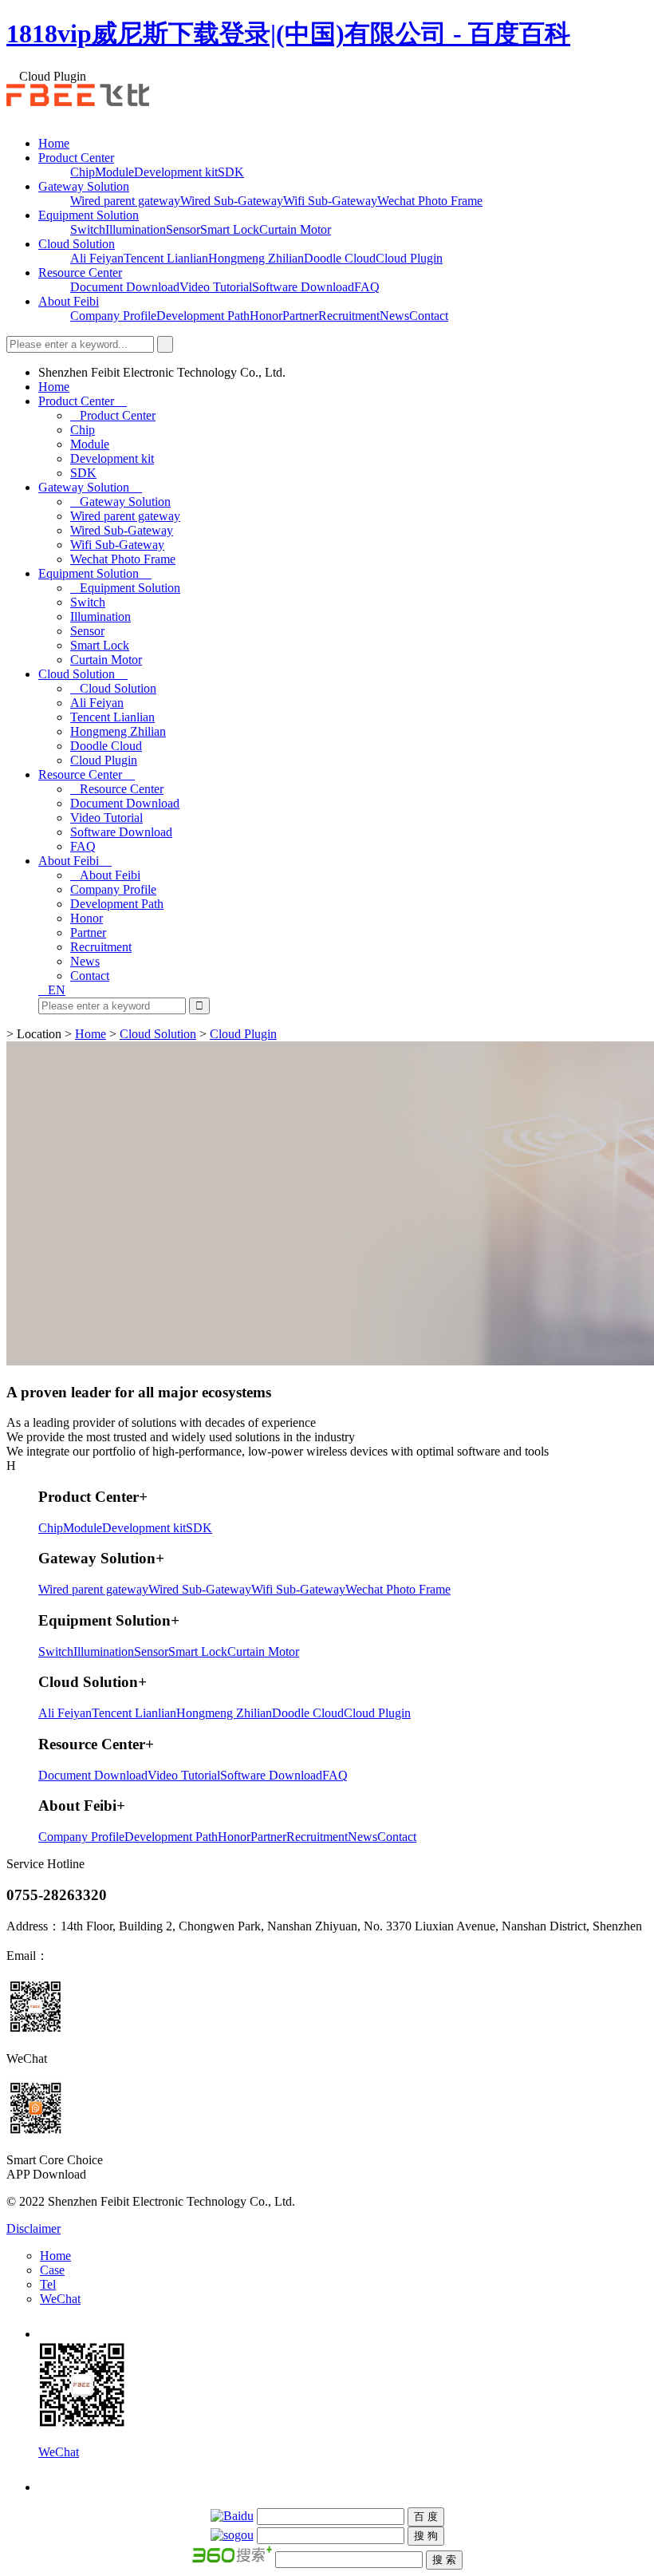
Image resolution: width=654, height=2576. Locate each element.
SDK (231, 172)
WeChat (60, 2299)
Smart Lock (230, 229)
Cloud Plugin (409, 258)
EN (57, 990)
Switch (88, 229)
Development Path (203, 316)
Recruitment (349, 316)
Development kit (176, 172)
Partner (300, 316)
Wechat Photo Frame (430, 201)
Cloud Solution (77, 244)
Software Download (303, 287)
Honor (266, 316)
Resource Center (80, 273)
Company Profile (113, 316)
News (394, 316)
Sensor (183, 229)
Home (54, 143)
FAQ (367, 287)
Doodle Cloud (340, 258)
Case (52, 2270)
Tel (48, 2284)
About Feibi (69, 301)
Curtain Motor (295, 229)
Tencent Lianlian (166, 258)
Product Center (76, 158)
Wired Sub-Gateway (232, 201)
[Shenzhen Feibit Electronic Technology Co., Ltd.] (78, 102)
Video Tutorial (216, 287)
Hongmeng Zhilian (256, 258)
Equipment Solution (89, 215)
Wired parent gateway (125, 201)
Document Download (125, 287)
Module (114, 172)
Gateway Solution (84, 186)
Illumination (136, 229)
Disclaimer (33, 2228)
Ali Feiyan (97, 258)
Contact (429, 316)
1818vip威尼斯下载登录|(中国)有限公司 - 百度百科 (288, 34)
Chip (83, 172)
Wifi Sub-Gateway (330, 201)
